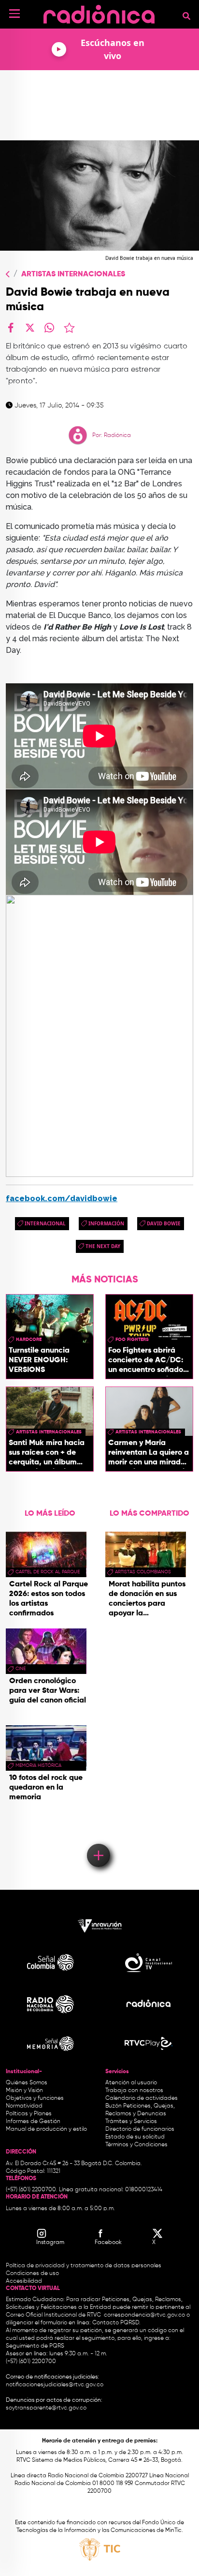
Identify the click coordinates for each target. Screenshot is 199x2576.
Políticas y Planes (29, 2114)
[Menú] (14, 14)
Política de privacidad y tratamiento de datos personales (84, 2266)
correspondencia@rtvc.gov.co (144, 2315)
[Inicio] (99, 12)
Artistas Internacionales (73, 274)
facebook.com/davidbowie (62, 1198)
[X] (30, 328)
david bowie (164, 1223)
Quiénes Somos (27, 2083)
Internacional (45, 1223)
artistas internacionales (49, 1432)
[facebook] (11, 328)
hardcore (29, 1340)
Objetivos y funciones (35, 2098)
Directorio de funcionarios (140, 2129)
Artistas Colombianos (143, 1572)
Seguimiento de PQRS (35, 2346)
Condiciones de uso (32, 2274)
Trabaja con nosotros (134, 2091)
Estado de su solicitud (135, 2137)
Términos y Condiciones (136, 2145)
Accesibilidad (25, 2281)
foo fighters (132, 1340)
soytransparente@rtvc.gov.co (46, 2408)
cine (21, 1669)
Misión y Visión (24, 2091)
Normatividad (24, 2106)
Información (106, 1223)
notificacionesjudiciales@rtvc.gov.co (55, 2385)
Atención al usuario (131, 2083)
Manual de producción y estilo (46, 2129)
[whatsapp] (49, 328)
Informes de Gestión (33, 2122)
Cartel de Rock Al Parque (48, 1572)
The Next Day (103, 1246)
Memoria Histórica (38, 1765)
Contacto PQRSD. (116, 2323)
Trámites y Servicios (131, 2122)
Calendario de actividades (142, 2098)
